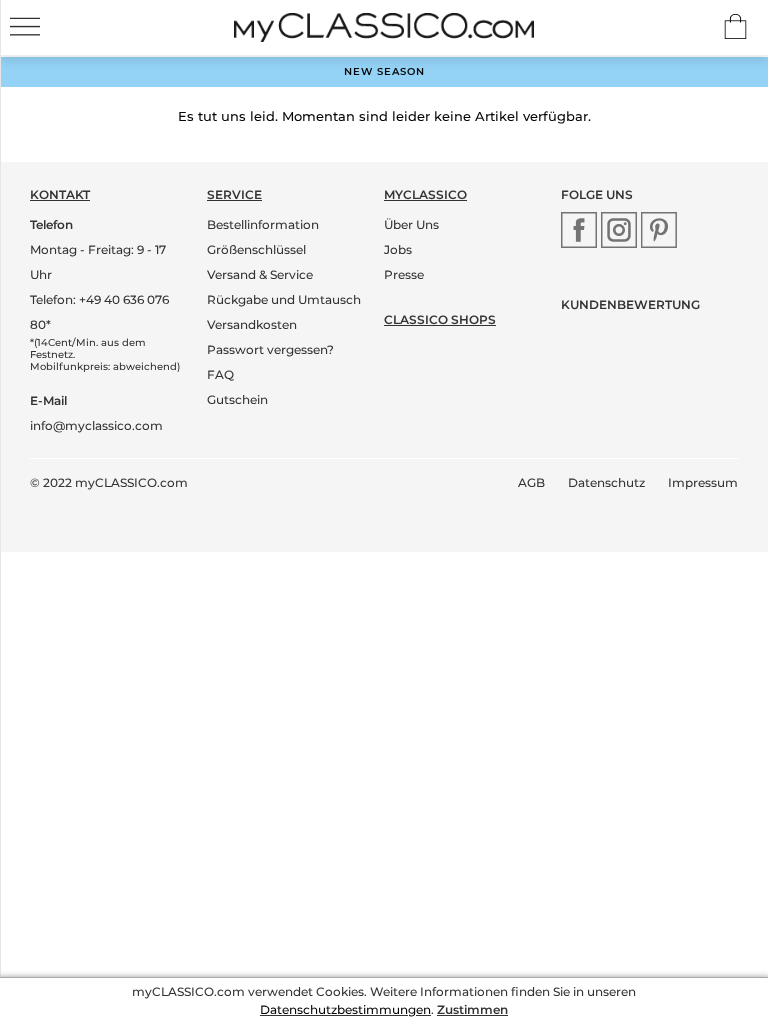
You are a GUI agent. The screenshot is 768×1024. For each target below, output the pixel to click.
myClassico (425, 194)
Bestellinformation (263, 224)
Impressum (703, 482)
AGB (531, 482)
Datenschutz (606, 482)
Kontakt (60, 194)
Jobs (398, 249)
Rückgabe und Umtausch (284, 299)
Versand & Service (260, 274)
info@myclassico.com (96, 425)
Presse (404, 274)
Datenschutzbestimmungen (345, 1009)
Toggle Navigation (25, 26)
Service (234, 194)
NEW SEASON (384, 71)
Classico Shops (440, 319)
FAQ (220, 374)
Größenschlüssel (256, 249)
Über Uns (411, 224)
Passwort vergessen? (270, 349)
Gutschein (237, 399)
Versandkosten (252, 324)
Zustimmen (472, 1009)
